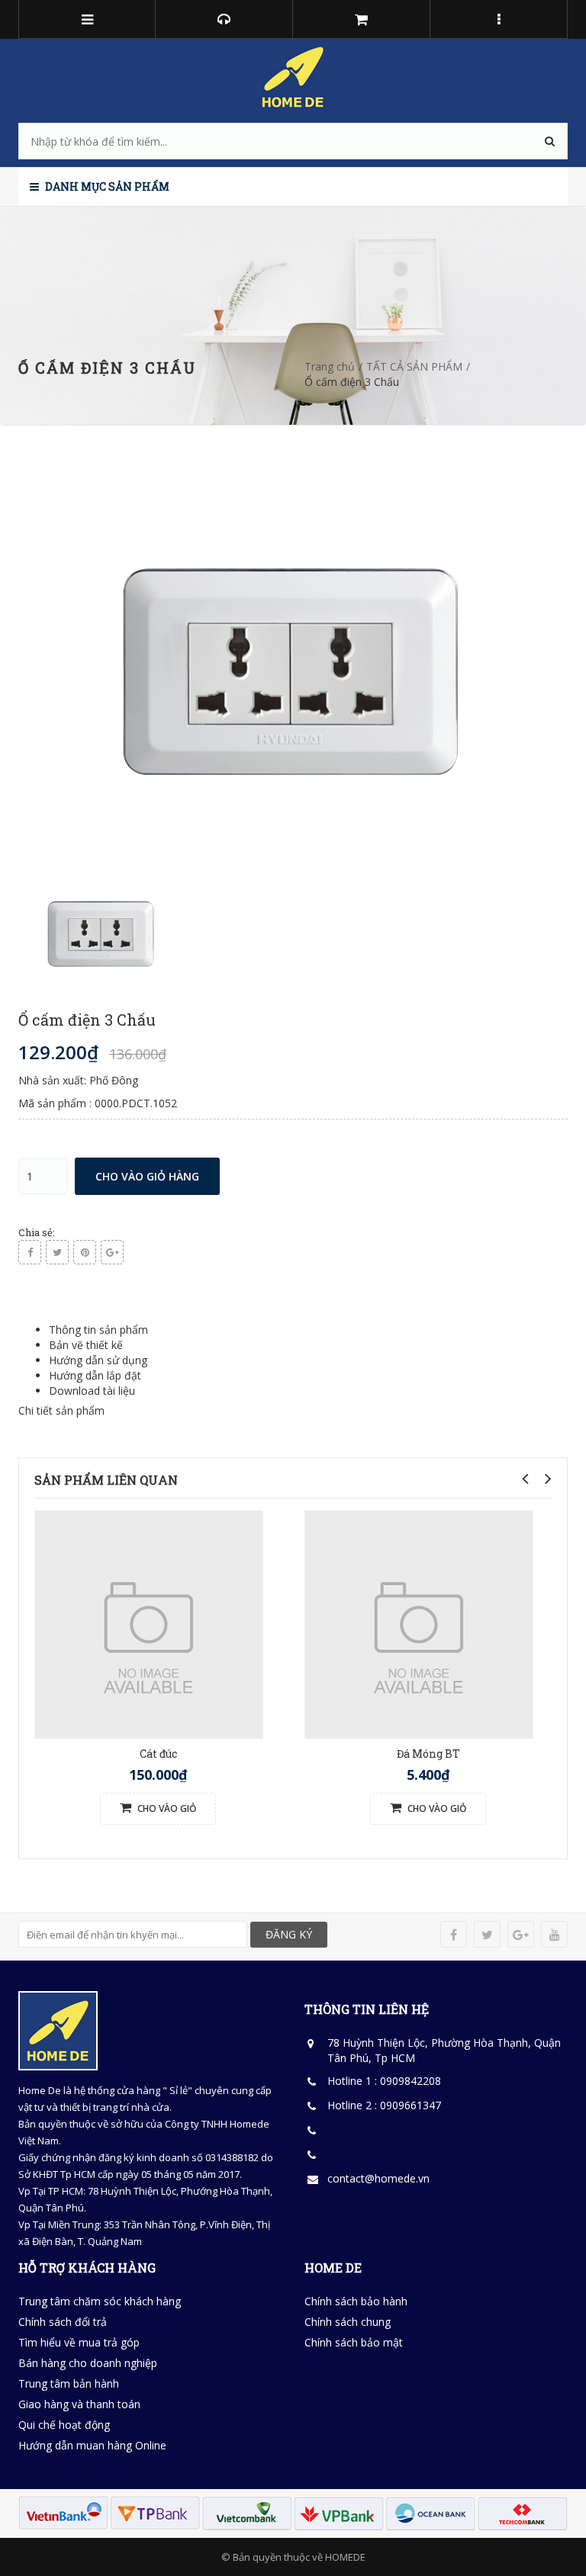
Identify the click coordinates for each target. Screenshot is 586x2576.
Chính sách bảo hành (356, 2301)
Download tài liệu (92, 1391)
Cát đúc (158, 1754)
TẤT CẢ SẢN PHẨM (414, 366)
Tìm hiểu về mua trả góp (79, 2342)
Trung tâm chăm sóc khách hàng (100, 2301)
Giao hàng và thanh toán (79, 2404)
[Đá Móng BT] (419, 1623)
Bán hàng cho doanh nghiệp (88, 2363)
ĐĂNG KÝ (289, 1934)
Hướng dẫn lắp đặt (95, 1375)
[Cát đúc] (149, 1623)
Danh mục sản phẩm (106, 186)
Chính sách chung (348, 2322)
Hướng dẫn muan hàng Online (92, 2445)
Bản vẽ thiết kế (86, 1345)
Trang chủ (330, 366)
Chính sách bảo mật (354, 2342)
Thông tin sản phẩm (98, 1330)
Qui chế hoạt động (64, 2425)
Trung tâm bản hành (69, 2383)
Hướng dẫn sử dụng (98, 1360)
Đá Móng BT (428, 1754)
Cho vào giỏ (166, 1808)
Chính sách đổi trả (63, 2322)
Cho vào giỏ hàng (147, 1176)
